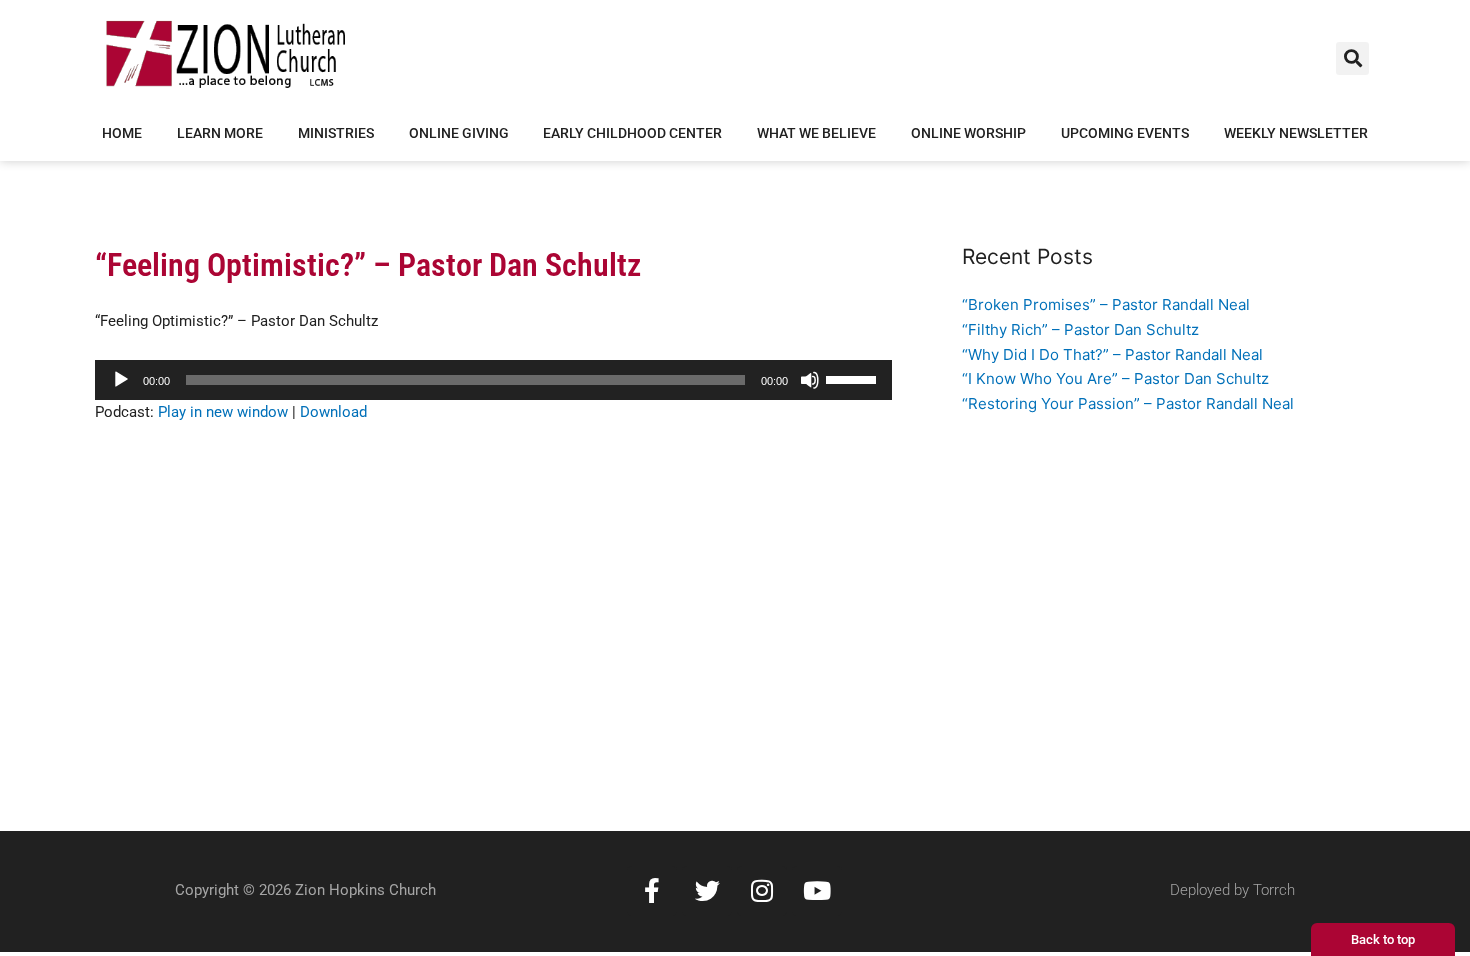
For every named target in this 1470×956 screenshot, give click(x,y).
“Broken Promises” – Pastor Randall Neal (1106, 304)
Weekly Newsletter (1296, 133)
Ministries (336, 133)
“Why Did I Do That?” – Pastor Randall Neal (1112, 354)
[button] (1352, 58)
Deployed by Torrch (1232, 890)
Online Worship (968, 133)
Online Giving (459, 133)
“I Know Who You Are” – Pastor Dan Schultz (1115, 378)
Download (333, 412)
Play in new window (223, 412)
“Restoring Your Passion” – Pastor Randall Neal (1128, 403)
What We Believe (816, 133)
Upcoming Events (1125, 133)
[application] (493, 380)
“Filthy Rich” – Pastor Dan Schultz (1080, 329)
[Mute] (810, 380)
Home (122, 133)
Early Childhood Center (632, 133)
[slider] (854, 378)
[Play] (121, 380)
